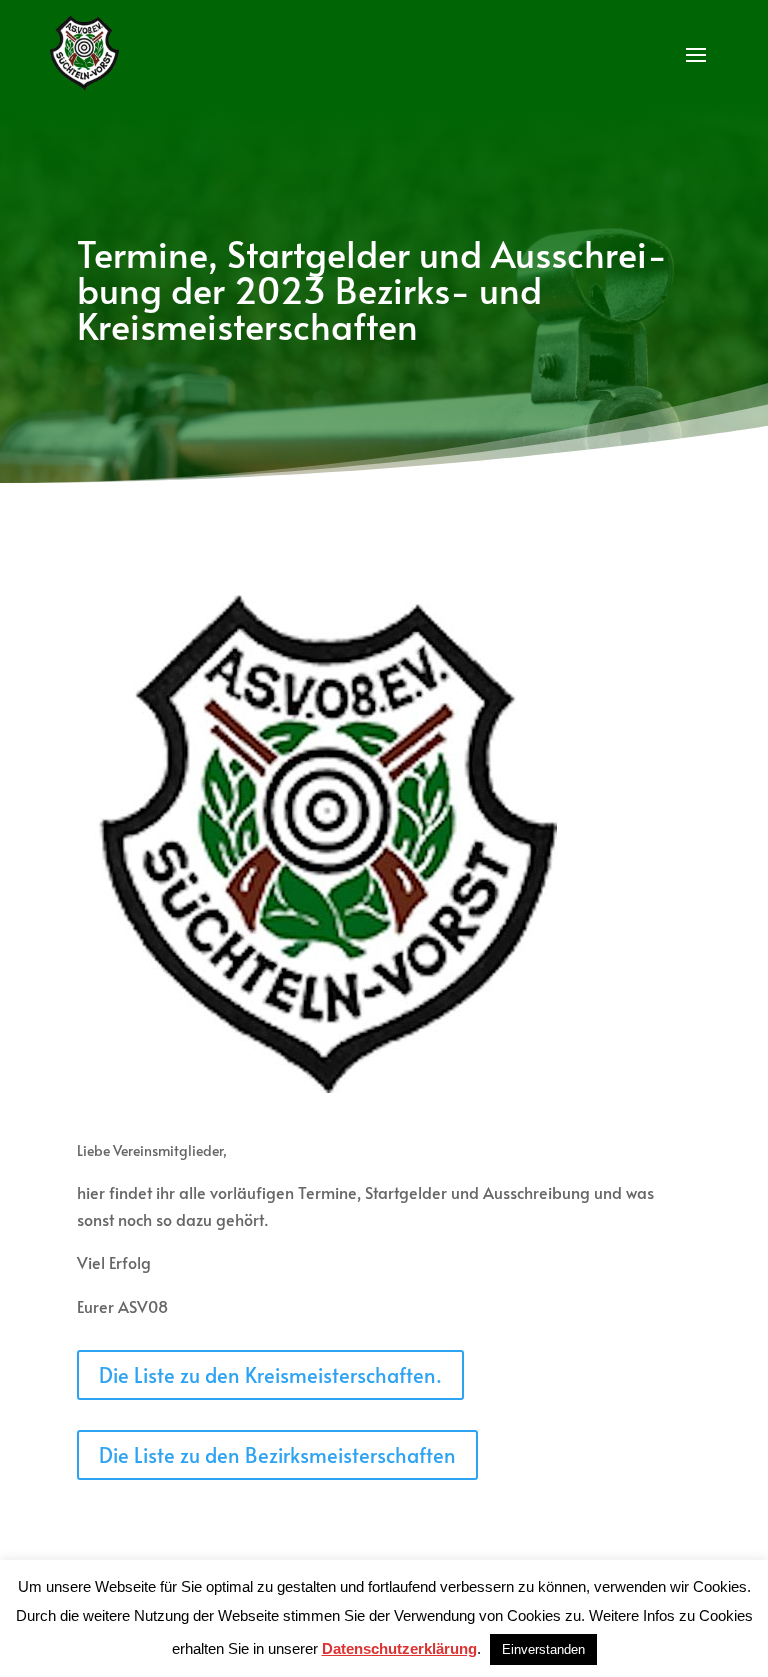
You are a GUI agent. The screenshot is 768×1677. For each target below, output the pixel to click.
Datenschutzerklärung (399, 1648)
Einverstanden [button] (543, 1649)
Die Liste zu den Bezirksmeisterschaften (277, 1455)
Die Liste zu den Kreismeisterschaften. (270, 1375)
